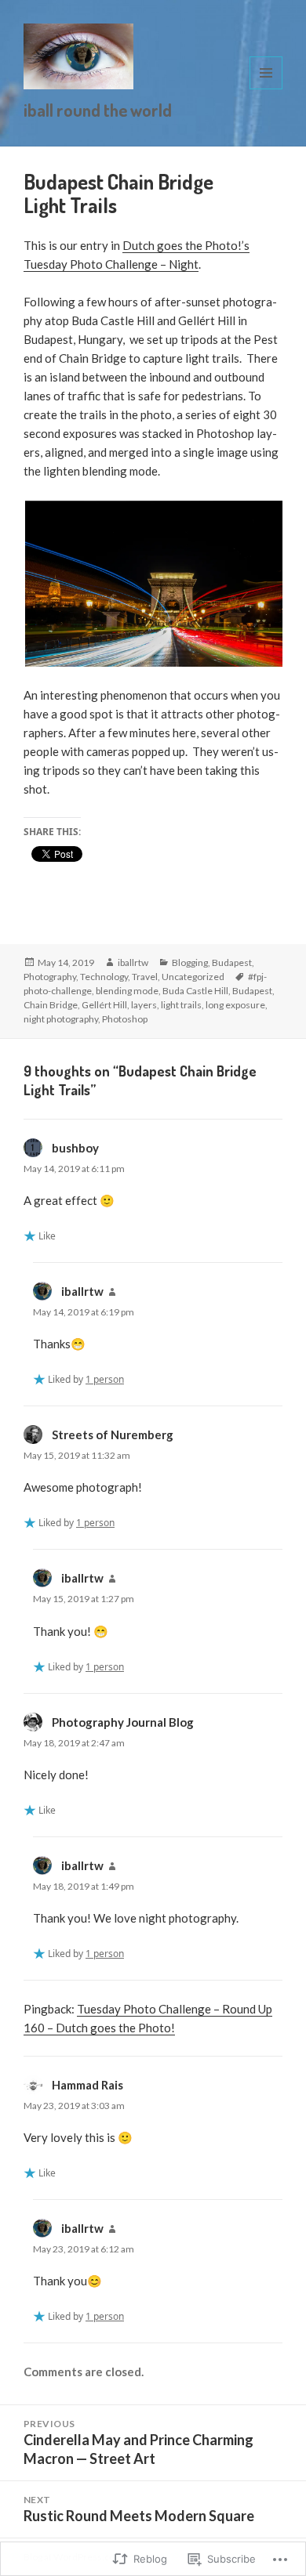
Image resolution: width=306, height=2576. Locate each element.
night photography (61, 1019)
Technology (104, 977)
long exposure (235, 1005)
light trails (181, 1005)
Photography (50, 977)
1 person (105, 1379)
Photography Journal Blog (123, 1722)
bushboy (75, 1148)
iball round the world (98, 110)
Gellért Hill (104, 1005)
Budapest (232, 962)
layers (144, 1005)
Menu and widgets (266, 89)
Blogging (190, 962)
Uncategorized (193, 977)
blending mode (127, 991)
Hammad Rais (87, 2085)
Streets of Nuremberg (113, 1435)
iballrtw (133, 962)
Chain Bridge (51, 1005)
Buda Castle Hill (195, 991)
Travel (145, 977)
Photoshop (125, 1019)
